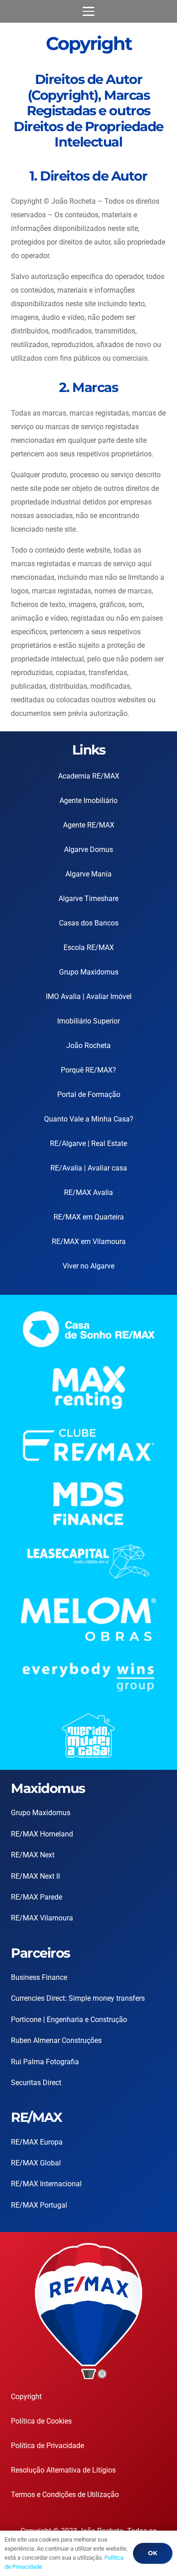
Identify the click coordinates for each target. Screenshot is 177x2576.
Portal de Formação (89, 1095)
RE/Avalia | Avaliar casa (89, 1168)
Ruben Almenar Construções (56, 2040)
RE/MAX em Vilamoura (89, 1241)
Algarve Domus (88, 850)
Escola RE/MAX (89, 948)
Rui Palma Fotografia (45, 2062)
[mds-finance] (88, 1504)
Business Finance (39, 1977)
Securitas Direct (36, 2083)
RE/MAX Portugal (39, 2205)
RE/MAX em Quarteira (89, 1217)
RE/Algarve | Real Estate (88, 1144)
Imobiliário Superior (88, 1021)
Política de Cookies (41, 2421)
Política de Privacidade (47, 2446)
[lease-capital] (88, 1561)
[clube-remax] (88, 1445)
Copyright (26, 2397)
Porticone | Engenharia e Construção (69, 2020)
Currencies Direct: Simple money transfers (78, 1998)
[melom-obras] (88, 1619)
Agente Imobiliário (88, 801)
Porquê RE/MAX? (88, 1070)
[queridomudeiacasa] (88, 1736)
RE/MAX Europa (37, 2142)
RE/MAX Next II (35, 1876)
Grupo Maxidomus (89, 972)
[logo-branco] (88, 1677)
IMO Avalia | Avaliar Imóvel (89, 997)
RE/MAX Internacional (46, 2184)
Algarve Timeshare (88, 899)
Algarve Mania (88, 874)
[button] (88, 11)
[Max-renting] (88, 1388)
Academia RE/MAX (89, 776)
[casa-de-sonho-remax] (88, 1329)
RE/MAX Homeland (42, 1834)
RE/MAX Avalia (88, 1193)
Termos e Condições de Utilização (65, 2495)
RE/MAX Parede (37, 1897)
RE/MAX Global (36, 2163)
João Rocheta (88, 1046)
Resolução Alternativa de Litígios (63, 2470)
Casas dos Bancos (89, 923)
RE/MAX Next (33, 1855)
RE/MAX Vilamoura (42, 1918)
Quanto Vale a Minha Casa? (89, 1119)
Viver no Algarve (88, 1266)
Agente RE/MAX (89, 825)
